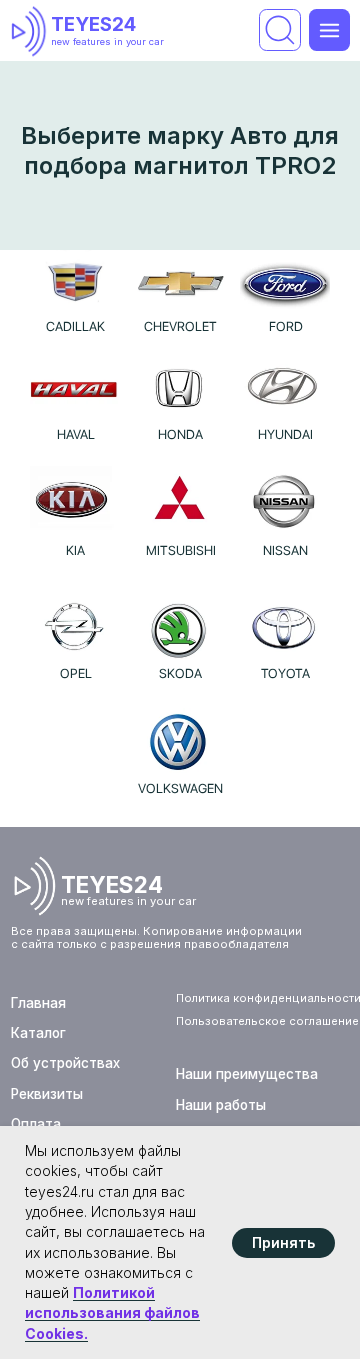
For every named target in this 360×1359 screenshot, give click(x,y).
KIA (75, 550)
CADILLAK (75, 326)
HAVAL (76, 434)
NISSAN (285, 550)
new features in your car (107, 41)
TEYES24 (93, 24)
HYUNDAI (285, 434)
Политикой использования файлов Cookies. (112, 1313)
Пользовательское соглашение (267, 1021)
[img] (32, 31)
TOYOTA (285, 673)
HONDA (180, 434)
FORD (286, 326)
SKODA (180, 673)
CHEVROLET (180, 326)
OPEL (76, 673)
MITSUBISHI (181, 550)
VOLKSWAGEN (180, 788)
